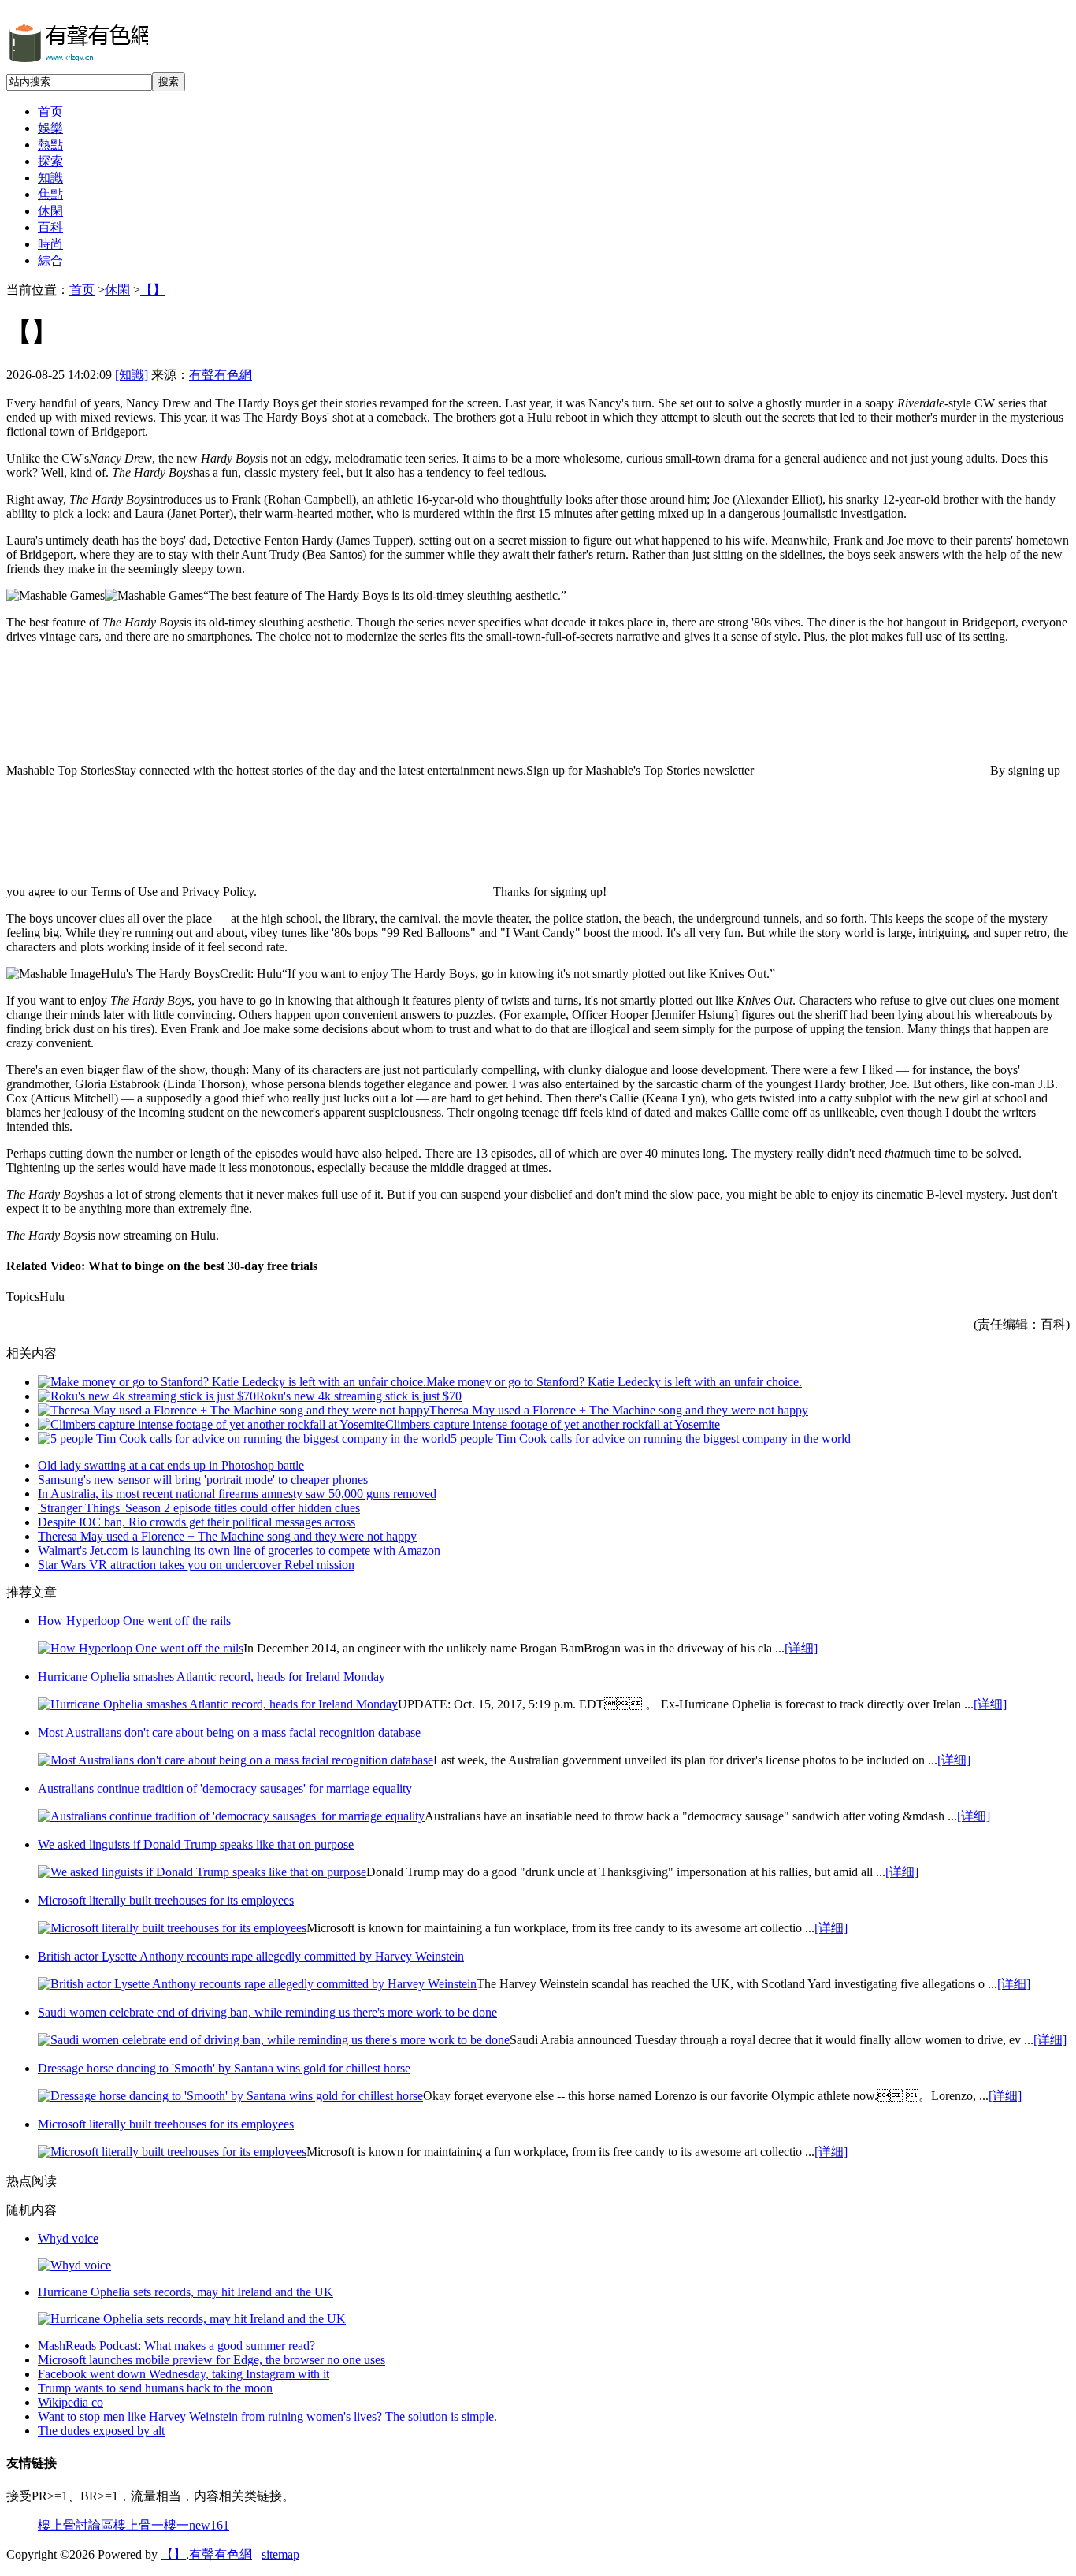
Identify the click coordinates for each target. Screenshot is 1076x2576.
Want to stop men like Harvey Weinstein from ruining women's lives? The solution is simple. (267, 2416)
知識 (50, 178)
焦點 (50, 194)
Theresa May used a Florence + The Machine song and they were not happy (619, 1410)
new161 (209, 2525)
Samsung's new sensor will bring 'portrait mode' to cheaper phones (203, 1479)
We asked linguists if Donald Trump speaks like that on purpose (196, 1844)
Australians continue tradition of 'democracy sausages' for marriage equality (225, 1788)
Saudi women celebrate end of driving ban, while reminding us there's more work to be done (267, 2012)
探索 (50, 161)
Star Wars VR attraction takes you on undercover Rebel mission (196, 1565)
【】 (153, 290)
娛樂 (50, 128)
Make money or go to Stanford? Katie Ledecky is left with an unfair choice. (614, 1382)
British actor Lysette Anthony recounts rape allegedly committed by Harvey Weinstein (251, 1956)
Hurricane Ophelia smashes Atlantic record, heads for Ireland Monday (211, 1676)
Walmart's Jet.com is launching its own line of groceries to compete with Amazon (239, 1550)
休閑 (50, 211)
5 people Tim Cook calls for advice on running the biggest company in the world (651, 1439)
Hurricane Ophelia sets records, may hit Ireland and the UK (186, 2292)
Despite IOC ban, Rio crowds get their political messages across (197, 1522)
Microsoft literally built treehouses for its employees (166, 1900)
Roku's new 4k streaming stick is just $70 (359, 1396)
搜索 (169, 82)
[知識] (132, 375)
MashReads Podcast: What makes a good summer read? (176, 2346)
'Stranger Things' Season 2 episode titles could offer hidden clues (199, 1508)
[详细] (801, 1648)
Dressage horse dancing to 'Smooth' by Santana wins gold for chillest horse (224, 2068)
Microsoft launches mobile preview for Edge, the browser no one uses (211, 2360)
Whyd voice (68, 2238)
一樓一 (170, 2525)
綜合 (50, 260)
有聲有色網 (221, 375)
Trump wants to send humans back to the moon (155, 2388)
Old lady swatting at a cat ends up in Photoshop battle (171, 1465)
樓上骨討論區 (76, 2525)
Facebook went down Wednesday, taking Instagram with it (184, 2374)
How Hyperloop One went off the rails (134, 1621)
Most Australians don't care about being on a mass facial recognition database (229, 1732)
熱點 (50, 145)
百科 (50, 227)
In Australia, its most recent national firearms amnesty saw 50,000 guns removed (237, 1494)
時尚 (50, 244)
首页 (50, 112)
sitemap (280, 2554)
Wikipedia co (70, 2402)
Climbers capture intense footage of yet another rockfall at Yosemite (553, 1424)
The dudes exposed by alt (101, 2431)
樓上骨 (132, 2525)
